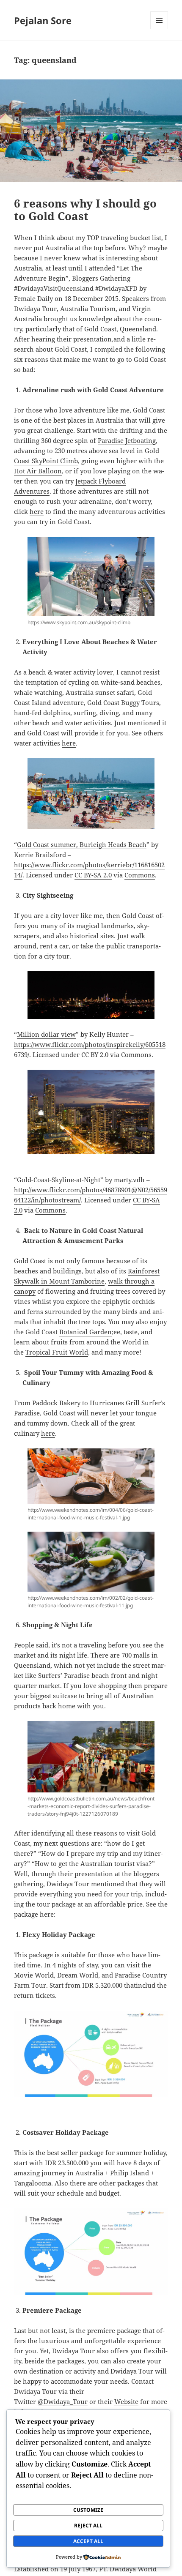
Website (126, 2401)
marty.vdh (129, 1180)
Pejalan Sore (43, 20)
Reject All (88, 2525)
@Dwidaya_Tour (63, 2401)
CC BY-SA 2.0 (93, 875)
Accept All (88, 2541)
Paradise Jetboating (127, 440)
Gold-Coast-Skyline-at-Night (59, 1180)
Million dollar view (46, 1034)
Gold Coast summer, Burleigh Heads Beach (82, 844)
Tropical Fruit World (57, 1352)
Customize (88, 2510)
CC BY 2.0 (95, 1054)
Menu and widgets (159, 29)
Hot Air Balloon (38, 471)
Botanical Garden (85, 1332)
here (37, 511)
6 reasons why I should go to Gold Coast (85, 210)
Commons (140, 875)
